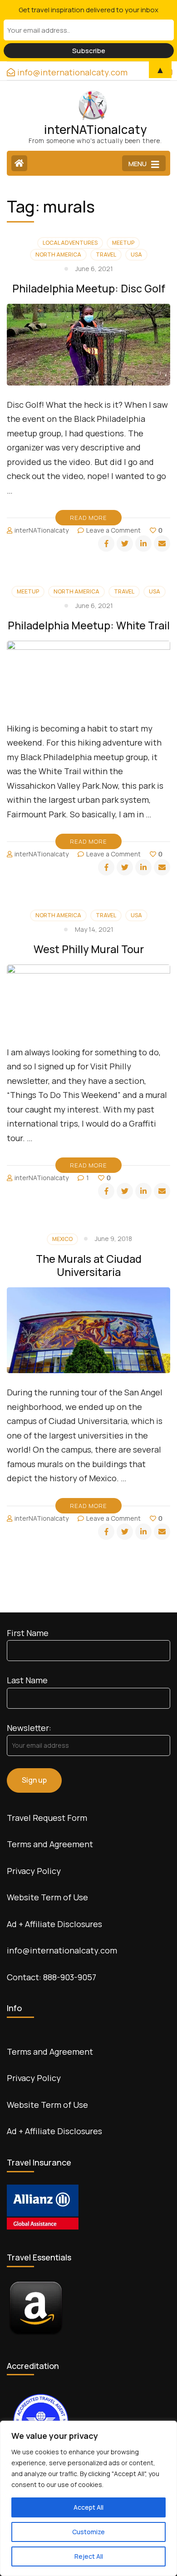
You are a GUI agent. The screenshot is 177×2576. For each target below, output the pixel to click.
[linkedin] (143, 544)
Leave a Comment (113, 530)
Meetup (123, 243)
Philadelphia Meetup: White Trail (89, 625)
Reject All (89, 2556)
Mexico (62, 1239)
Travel (106, 255)
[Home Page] (19, 163)
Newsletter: (29, 1728)
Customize (88, 2532)
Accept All (88, 2507)
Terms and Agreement (50, 1844)
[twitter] (125, 544)
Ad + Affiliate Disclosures (54, 1924)
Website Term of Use (47, 1897)
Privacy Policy (34, 1871)
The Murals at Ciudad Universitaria (89, 1265)
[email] (162, 544)
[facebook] (106, 544)
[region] (88, 2498)
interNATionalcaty (95, 129)
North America (58, 255)
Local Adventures (70, 243)
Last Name (27, 1680)
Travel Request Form (47, 1818)
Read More (88, 518)
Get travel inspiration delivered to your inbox (88, 10)
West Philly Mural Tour (89, 949)
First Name (28, 1633)
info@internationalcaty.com (62, 1950)
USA (136, 255)
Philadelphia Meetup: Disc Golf (89, 288)
